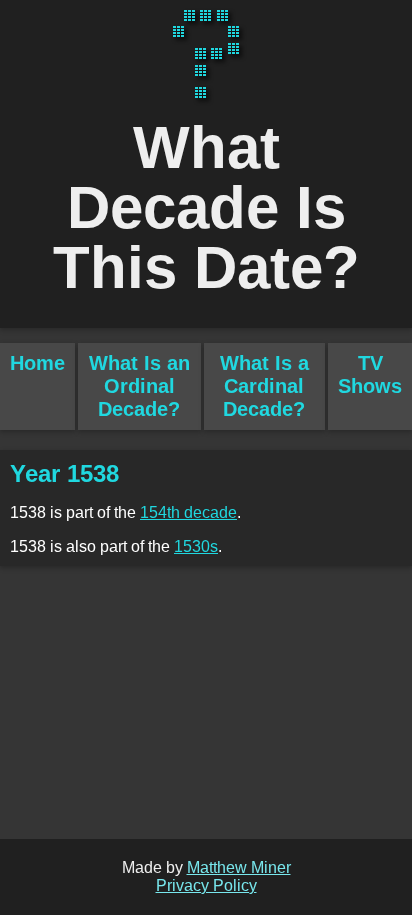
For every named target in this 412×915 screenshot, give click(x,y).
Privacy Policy (206, 885)
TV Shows (370, 374)
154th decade (188, 512)
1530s (196, 546)
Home (37, 363)
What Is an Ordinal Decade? (139, 386)
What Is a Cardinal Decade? (264, 386)
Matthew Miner (239, 867)
